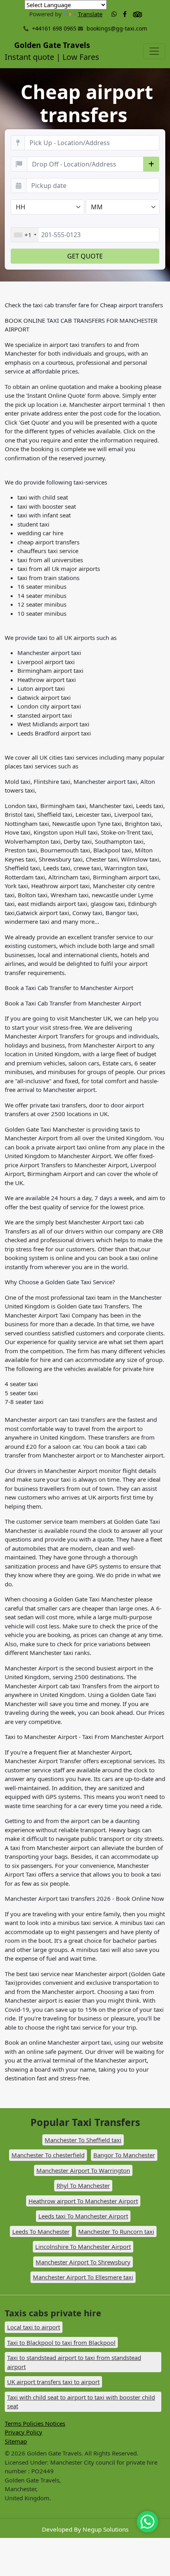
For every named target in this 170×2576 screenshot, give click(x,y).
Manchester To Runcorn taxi (116, 2231)
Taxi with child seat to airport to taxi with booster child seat (81, 2402)
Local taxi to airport (34, 2327)
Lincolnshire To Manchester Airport (83, 2247)
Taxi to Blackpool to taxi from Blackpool (61, 2342)
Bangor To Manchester (124, 2155)
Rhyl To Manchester (83, 2185)
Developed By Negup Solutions (85, 2529)
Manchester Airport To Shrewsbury (83, 2262)
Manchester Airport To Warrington (83, 2170)
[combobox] (25, 235)
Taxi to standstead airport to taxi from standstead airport (74, 2362)
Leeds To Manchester (41, 2231)
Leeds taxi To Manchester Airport (83, 2216)
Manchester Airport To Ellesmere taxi (83, 2277)
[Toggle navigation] (154, 51)
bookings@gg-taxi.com (117, 28)
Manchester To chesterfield (48, 2155)
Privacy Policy (24, 2432)
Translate (90, 14)
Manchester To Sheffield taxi (83, 2140)
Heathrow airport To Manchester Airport (83, 2201)
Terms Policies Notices (35, 2423)
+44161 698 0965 (53, 28)
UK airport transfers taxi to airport (53, 2382)
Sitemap (16, 2441)
